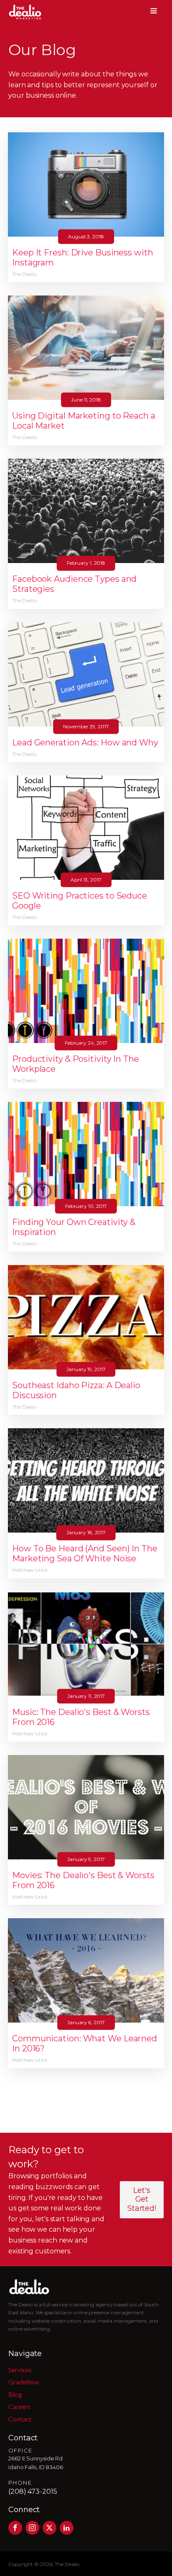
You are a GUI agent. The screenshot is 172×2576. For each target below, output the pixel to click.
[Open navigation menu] (154, 12)
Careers (19, 2406)
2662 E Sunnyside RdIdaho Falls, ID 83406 (36, 2463)
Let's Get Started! (142, 2199)
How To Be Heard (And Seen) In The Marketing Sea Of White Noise (85, 1553)
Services (20, 2370)
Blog (15, 2394)
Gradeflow (24, 2382)
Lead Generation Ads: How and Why (85, 742)
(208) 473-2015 (33, 2491)
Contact (20, 2419)
